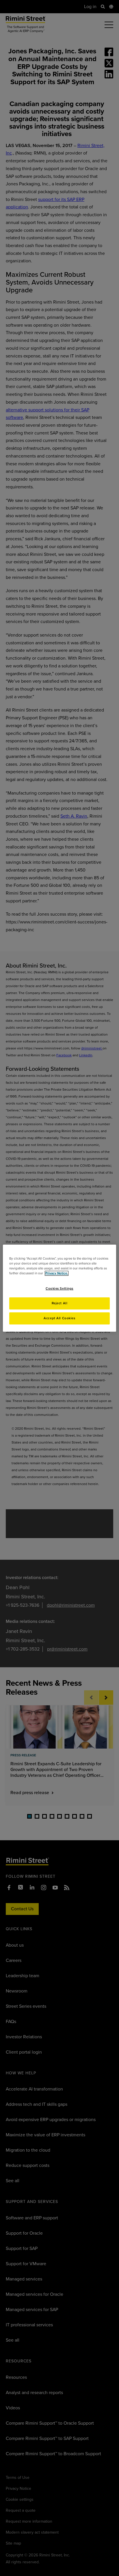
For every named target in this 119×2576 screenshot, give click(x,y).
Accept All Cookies (59, 1318)
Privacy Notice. (57, 1273)
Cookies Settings (59, 1289)
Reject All (60, 1303)
